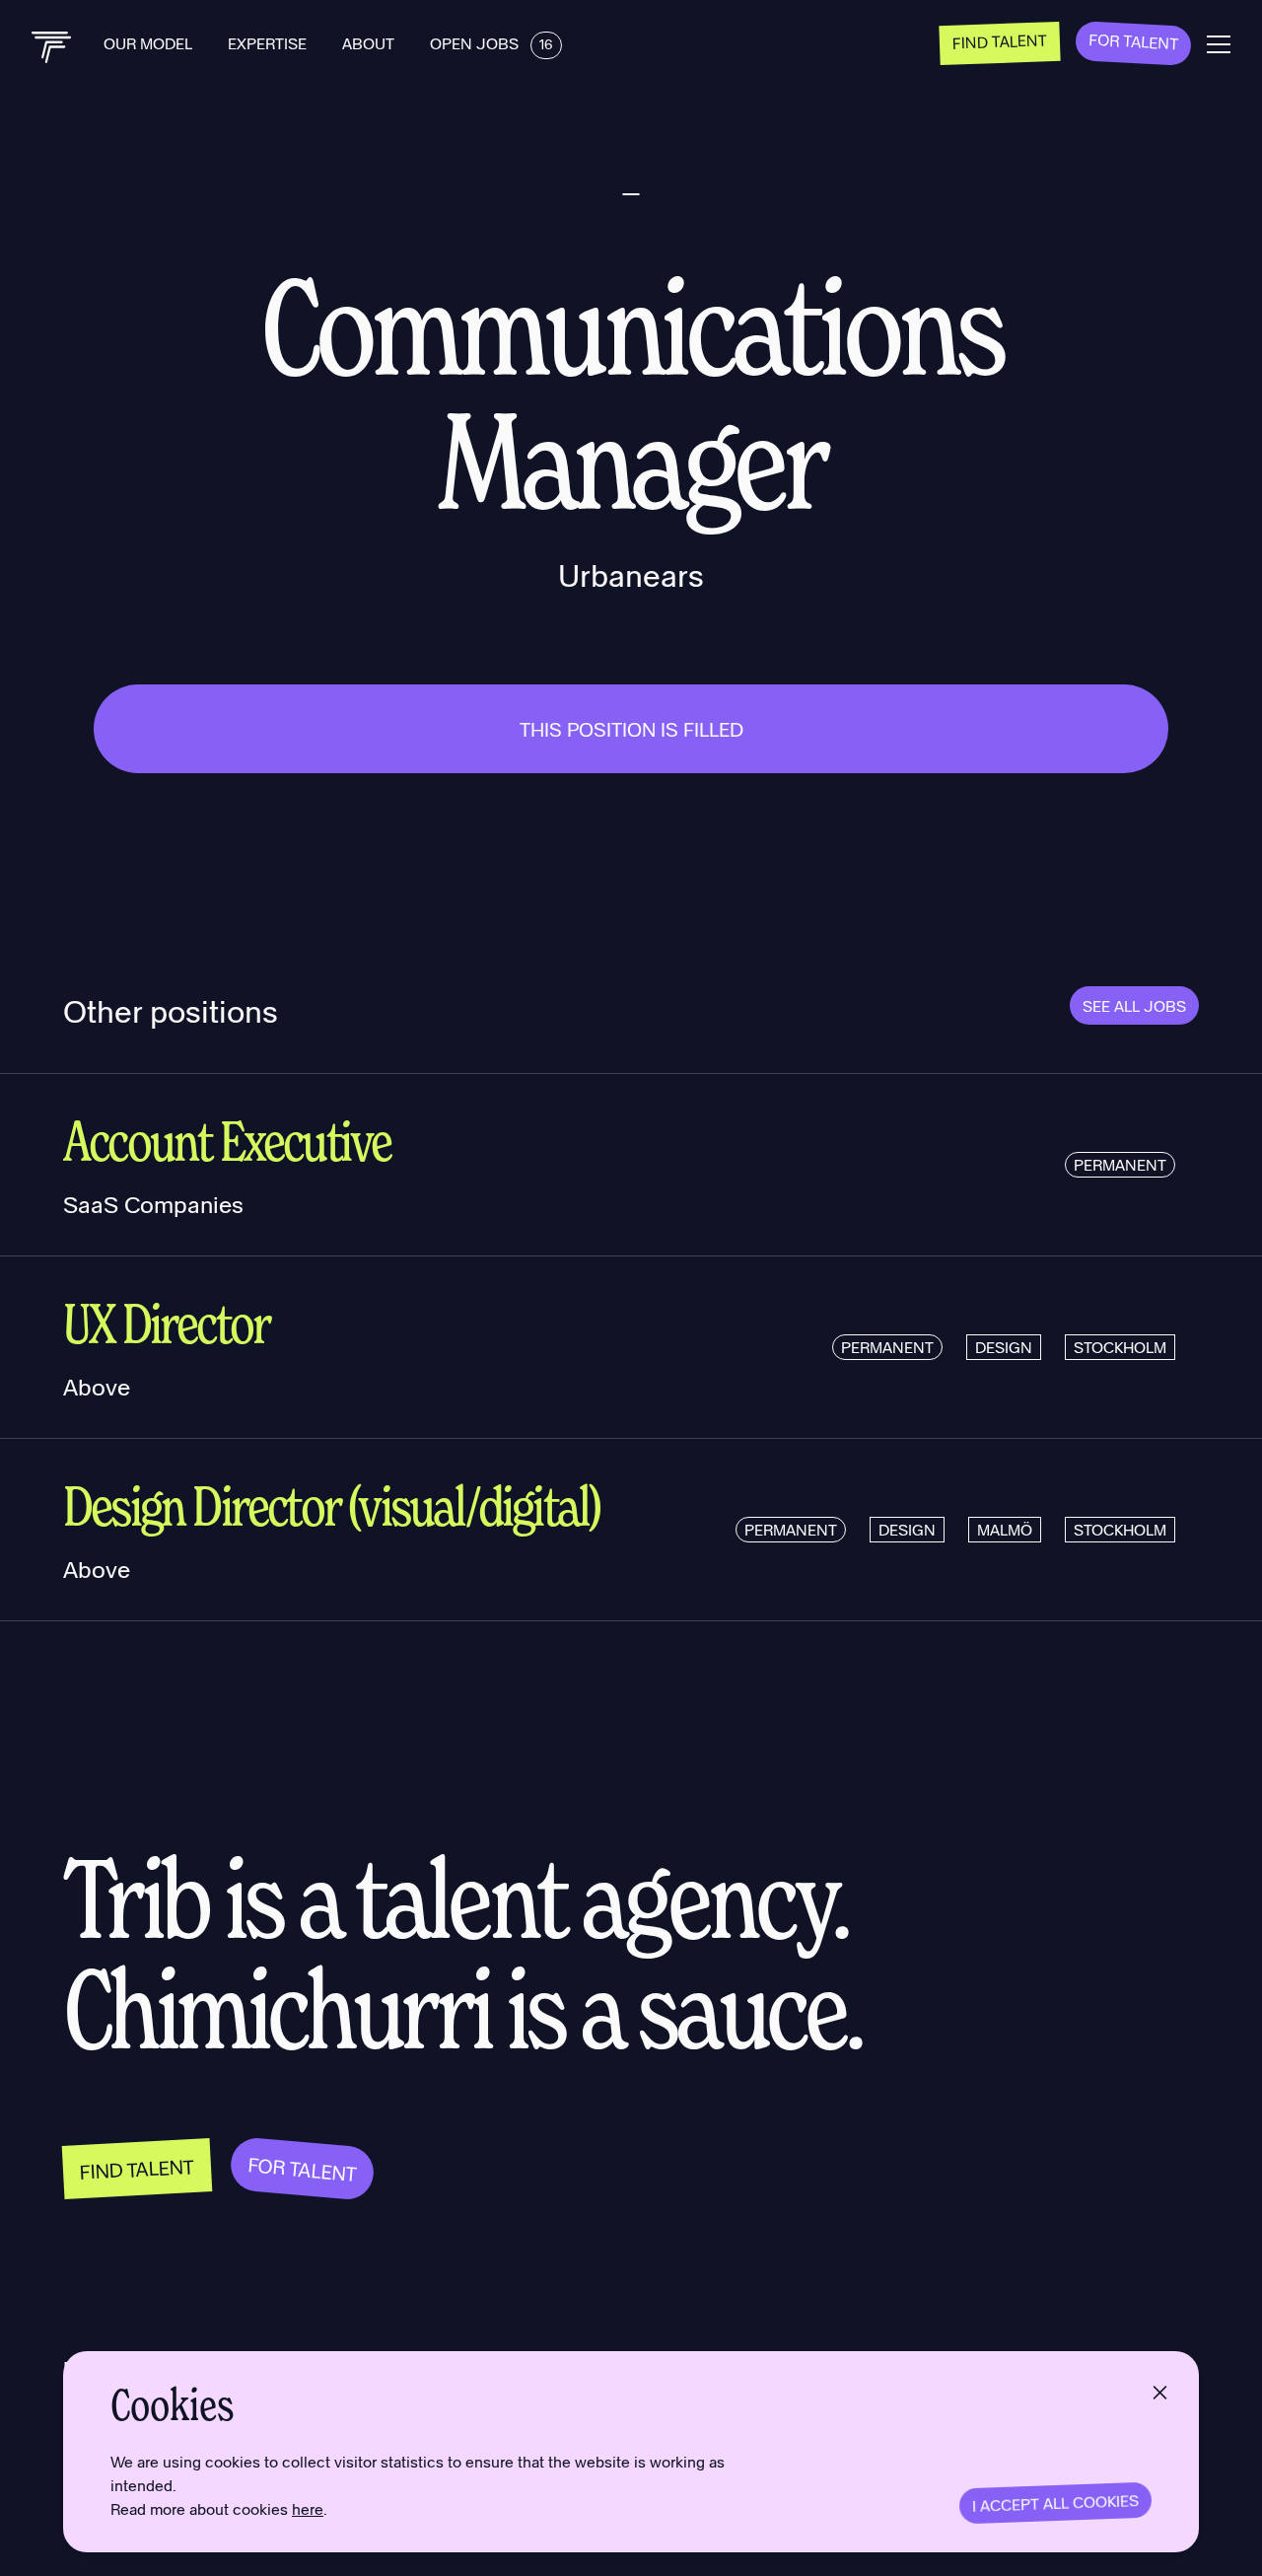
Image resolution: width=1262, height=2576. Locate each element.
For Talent (1134, 41)
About (370, 43)
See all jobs (1134, 1005)
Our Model (150, 43)
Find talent (1000, 40)
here (308, 2508)
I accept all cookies (1056, 2503)
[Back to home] (52, 47)
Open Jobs (491, 43)
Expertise (269, 43)
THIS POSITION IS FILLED (631, 729)
